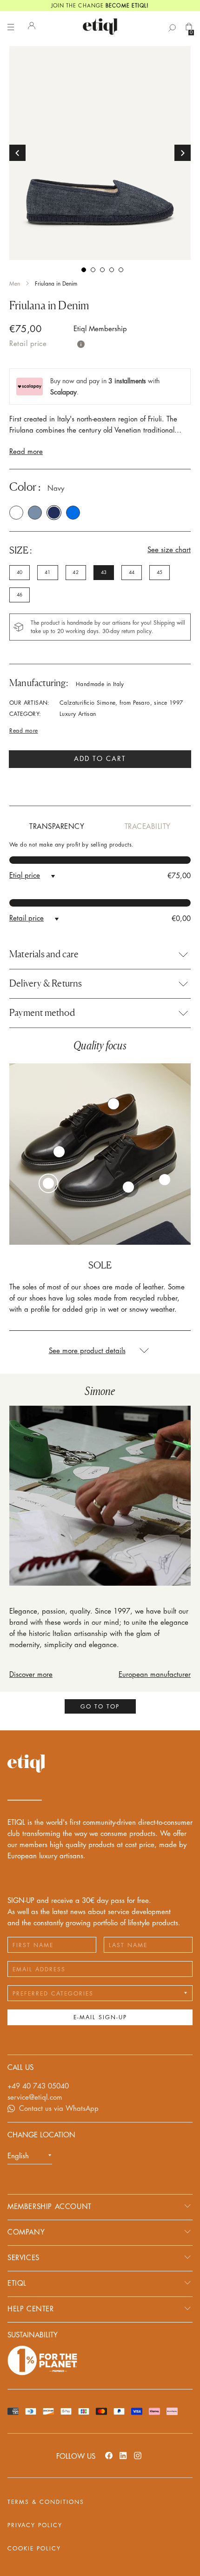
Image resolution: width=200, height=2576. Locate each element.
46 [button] (20, 595)
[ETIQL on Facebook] (109, 2455)
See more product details (87, 1351)
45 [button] (160, 573)
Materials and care (44, 954)
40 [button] (20, 573)
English (18, 2156)
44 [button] (132, 573)
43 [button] (104, 573)
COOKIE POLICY (34, 2549)
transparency (57, 827)
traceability (148, 827)
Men (15, 284)
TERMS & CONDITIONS (46, 2502)
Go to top (100, 1707)
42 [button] (75, 573)
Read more (26, 452)
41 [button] (47, 573)
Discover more (31, 1675)
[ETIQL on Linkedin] (123, 2455)
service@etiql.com (35, 2098)
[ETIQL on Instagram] (138, 2455)
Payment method (42, 1013)
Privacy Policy (35, 2525)
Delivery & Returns (46, 983)
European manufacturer (155, 1675)
